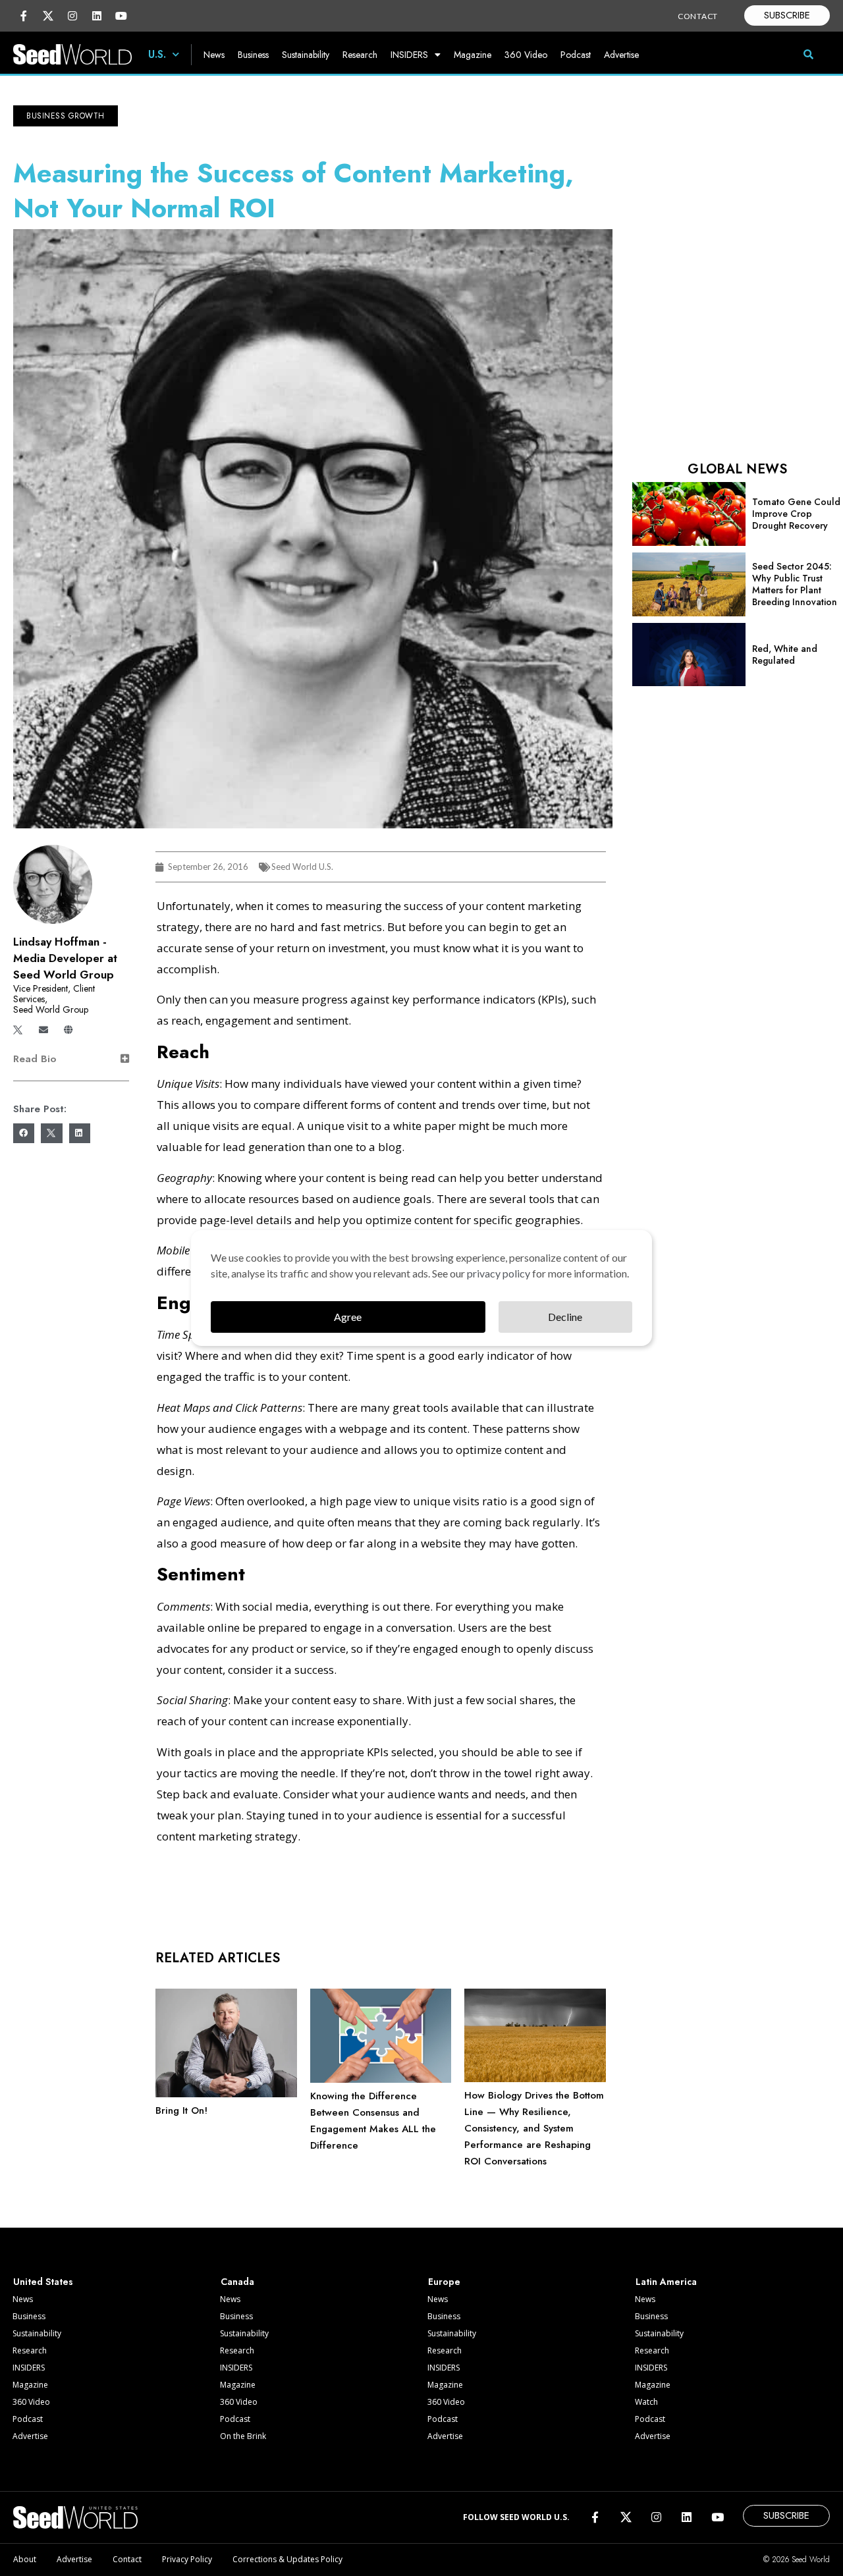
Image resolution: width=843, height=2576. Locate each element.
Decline (565, 1317)
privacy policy (499, 1273)
